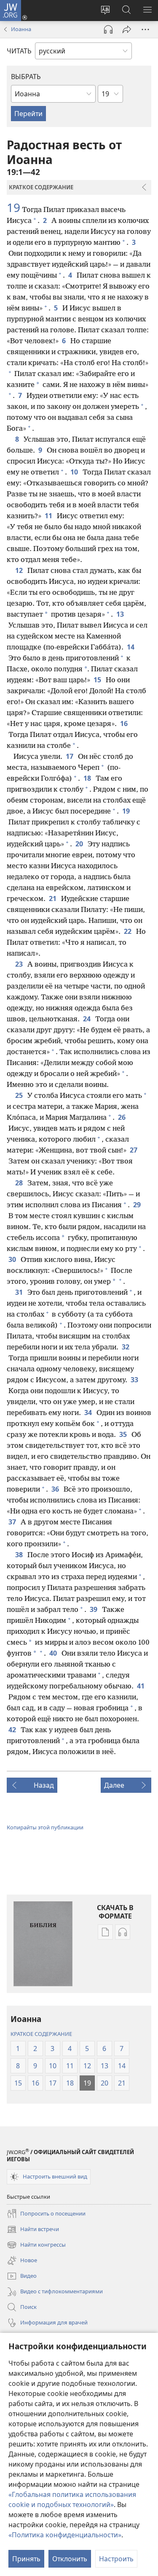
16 (125, 724)
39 (94, 1609)
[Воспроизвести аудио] (108, 29)
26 (122, 1117)
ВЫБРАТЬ (26, 77)
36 (56, 1489)
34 (89, 1413)
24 (87, 1019)
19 (13, 207)
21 (53, 898)
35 (124, 1434)
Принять (26, 2559)
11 (49, 516)
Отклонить (70, 2559)
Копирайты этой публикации (45, 1827)
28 (20, 1183)
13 (121, 614)
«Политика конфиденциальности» (65, 2535)
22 (128, 931)
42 (13, 1730)
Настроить (116, 2559)
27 (134, 1150)
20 (80, 844)
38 (20, 1555)
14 (131, 647)
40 (54, 1653)
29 (138, 1205)
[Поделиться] (127, 29)
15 (98, 680)
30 (13, 1259)
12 (20, 570)
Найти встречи (33, 2230)
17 (70, 756)
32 (126, 1347)
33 (135, 1380)
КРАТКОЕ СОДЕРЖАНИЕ (41, 2034)
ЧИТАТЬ (19, 51)
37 (13, 1522)
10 (75, 472)
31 (20, 1292)
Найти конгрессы (36, 2245)
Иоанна (21, 29)
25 (20, 1095)
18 (88, 778)
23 (20, 964)
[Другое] (145, 29)
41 (141, 1686)
